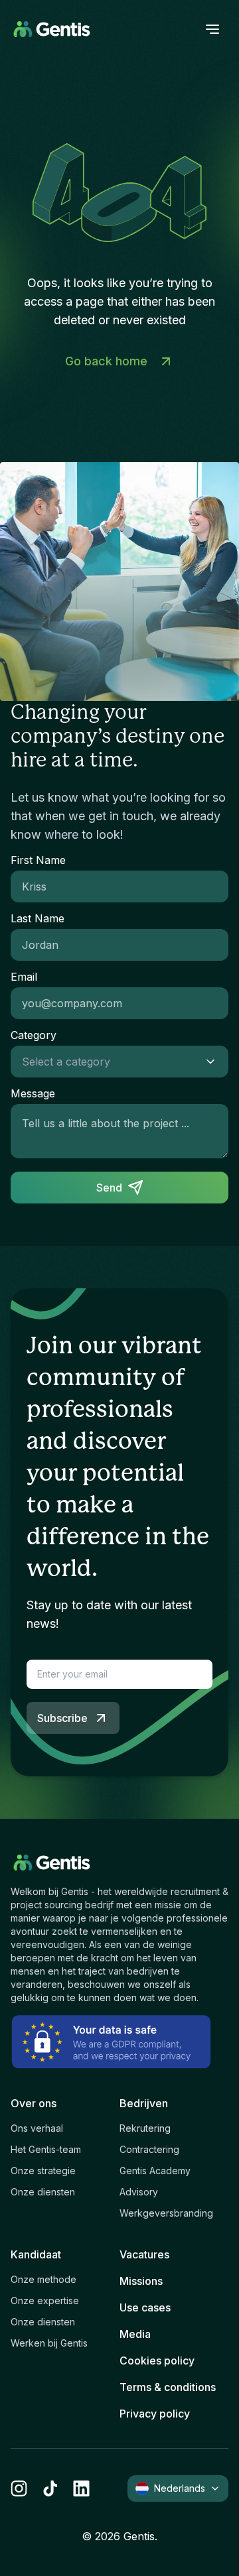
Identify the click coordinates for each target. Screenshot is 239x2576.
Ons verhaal (37, 2128)
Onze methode (43, 2279)
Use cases (145, 2307)
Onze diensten (43, 2192)
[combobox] (106, 1062)
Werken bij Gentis (49, 2343)
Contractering (149, 2149)
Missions (141, 2281)
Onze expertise (45, 2300)
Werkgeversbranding (166, 2213)
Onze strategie (43, 2171)
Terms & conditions (168, 2387)
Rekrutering (145, 2128)
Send (109, 1188)
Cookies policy (157, 2361)
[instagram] (19, 2488)
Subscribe (62, 1718)
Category (34, 1035)
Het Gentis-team (46, 2149)
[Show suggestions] (214, 1062)
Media (135, 2334)
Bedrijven (144, 2103)
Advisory (139, 2192)
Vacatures (144, 2254)
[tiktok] (50, 2488)
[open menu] (212, 29)
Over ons (34, 2103)
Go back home (106, 361)
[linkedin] (81, 2488)
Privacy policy (155, 2414)
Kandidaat (36, 2254)
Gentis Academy (155, 2171)
